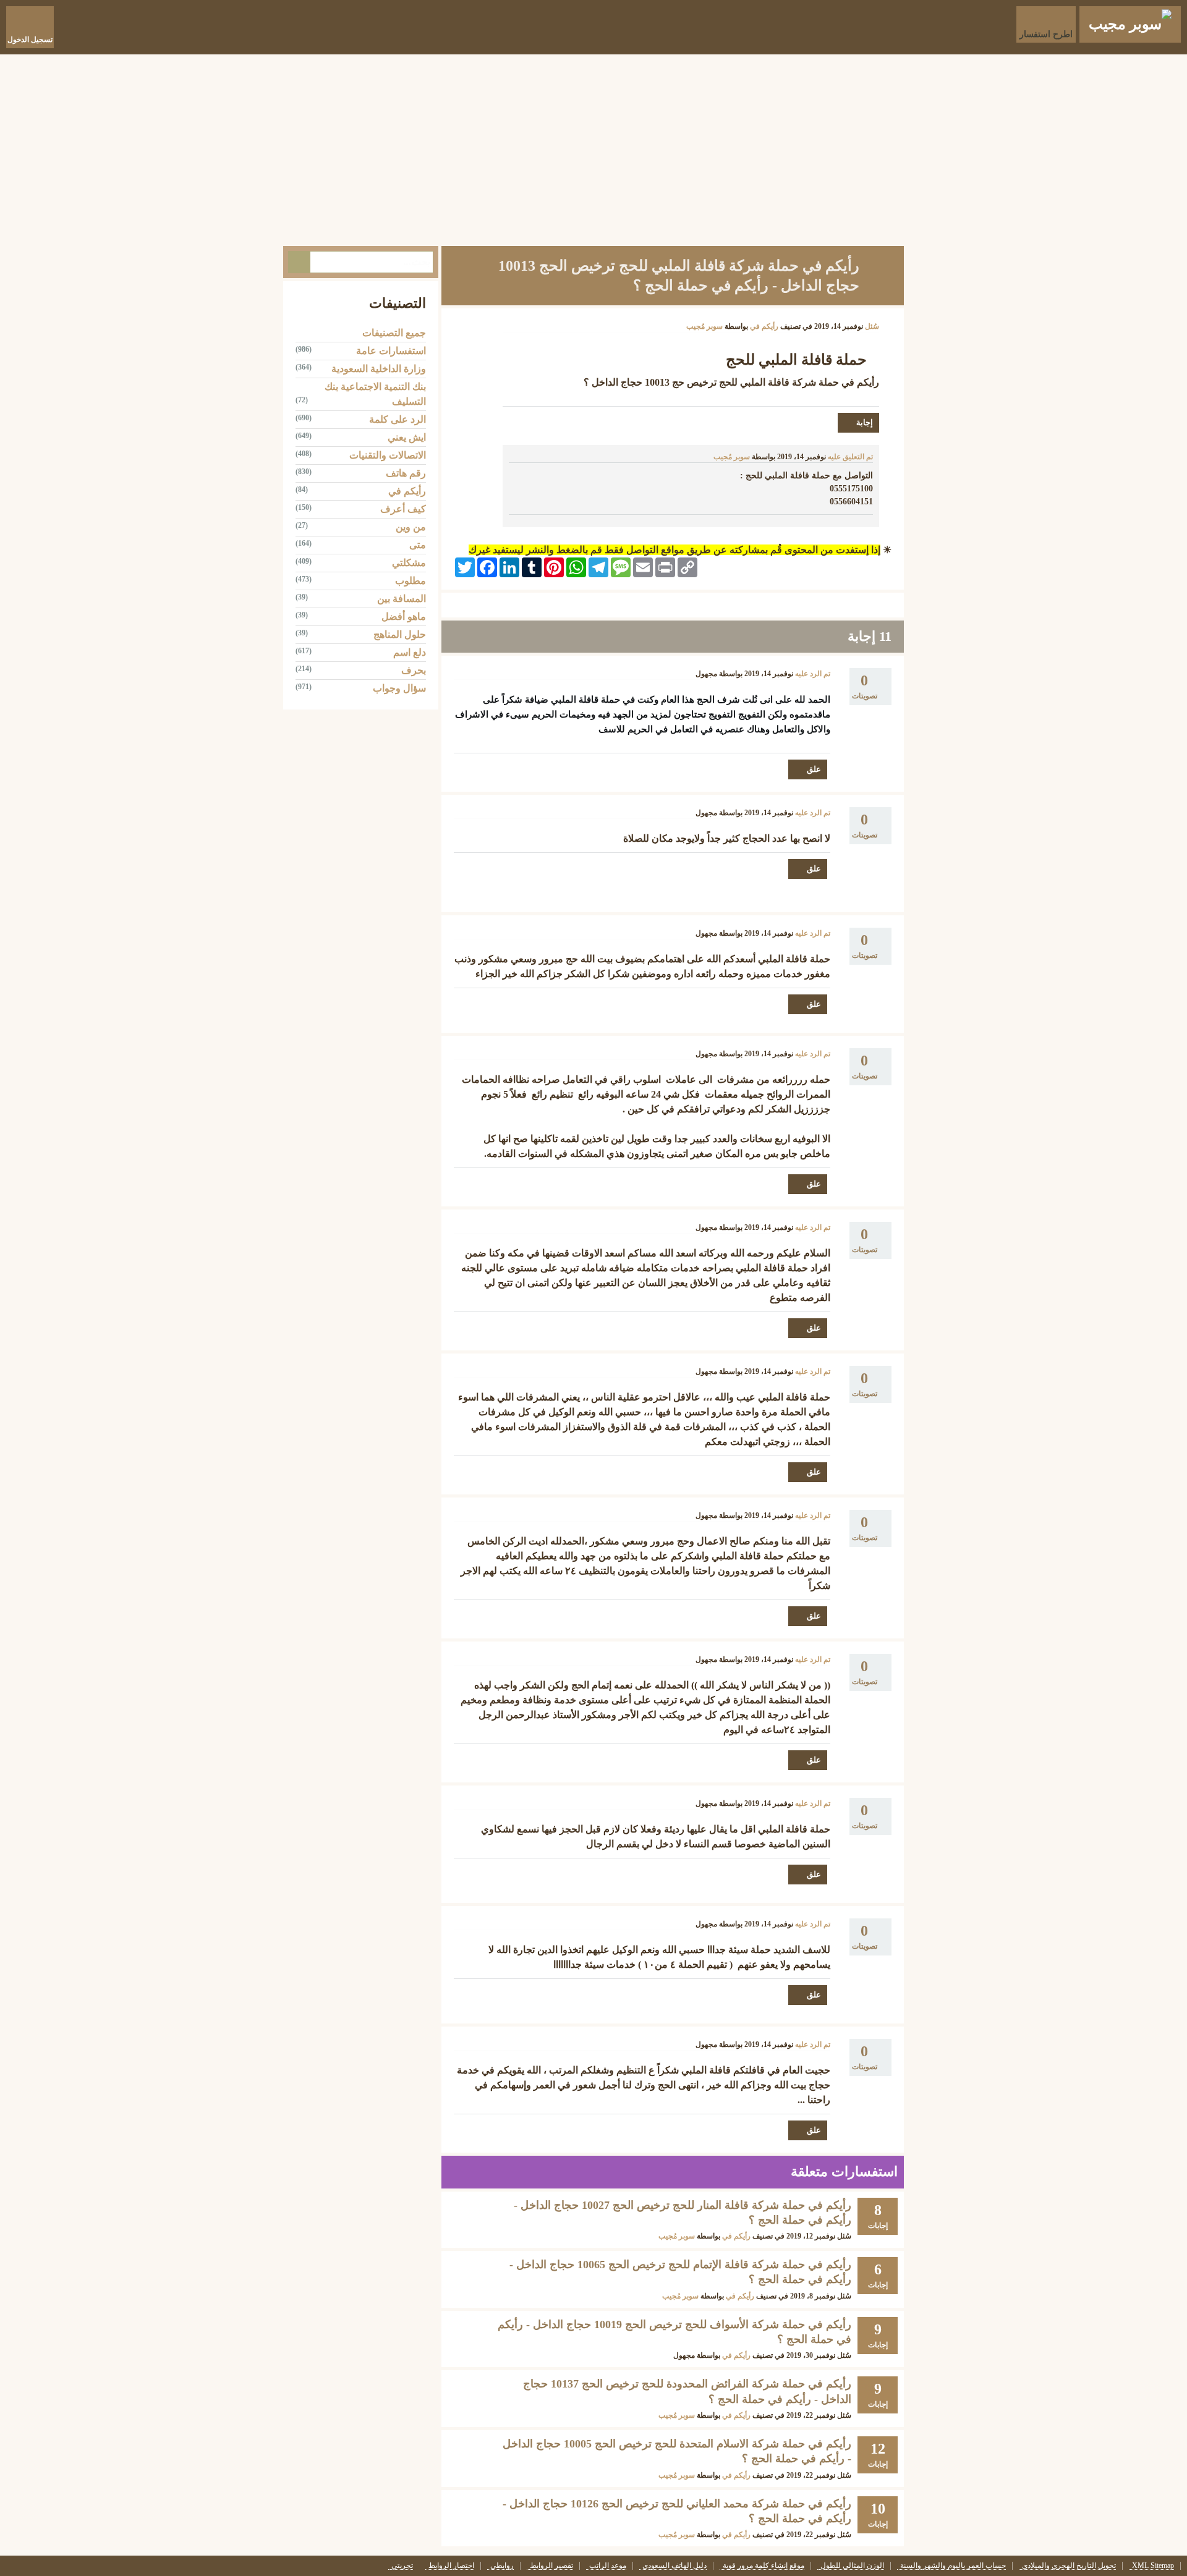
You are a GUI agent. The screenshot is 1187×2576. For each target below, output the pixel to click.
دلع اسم (410, 652)
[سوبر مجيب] (1130, 24)
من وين (411, 527)
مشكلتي (409, 563)
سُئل (872, 326)
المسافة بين (402, 599)
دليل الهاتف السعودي (674, 2566)
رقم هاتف (406, 473)
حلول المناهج (400, 634)
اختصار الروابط (451, 2566)
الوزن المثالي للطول (852, 2566)
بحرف (414, 670)
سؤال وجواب (399, 688)
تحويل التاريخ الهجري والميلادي (1069, 2566)
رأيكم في (764, 326)
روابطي (502, 2566)
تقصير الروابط (551, 2566)
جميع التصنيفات (394, 333)
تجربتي (402, 2566)
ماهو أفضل (404, 616)
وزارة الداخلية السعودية (379, 369)
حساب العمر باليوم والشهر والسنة (953, 2566)
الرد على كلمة (398, 419)
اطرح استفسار (1046, 34)
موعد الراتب (608, 2566)
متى (418, 545)
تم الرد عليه (813, 674)
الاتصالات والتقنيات (388, 455)
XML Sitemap (1153, 2566)
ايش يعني (407, 437)
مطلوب (411, 581)
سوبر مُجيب (677, 2236)
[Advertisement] (593, 147)
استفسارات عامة (391, 351)
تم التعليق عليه (850, 457)
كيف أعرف (403, 509)
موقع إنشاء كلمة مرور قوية (764, 2566)
